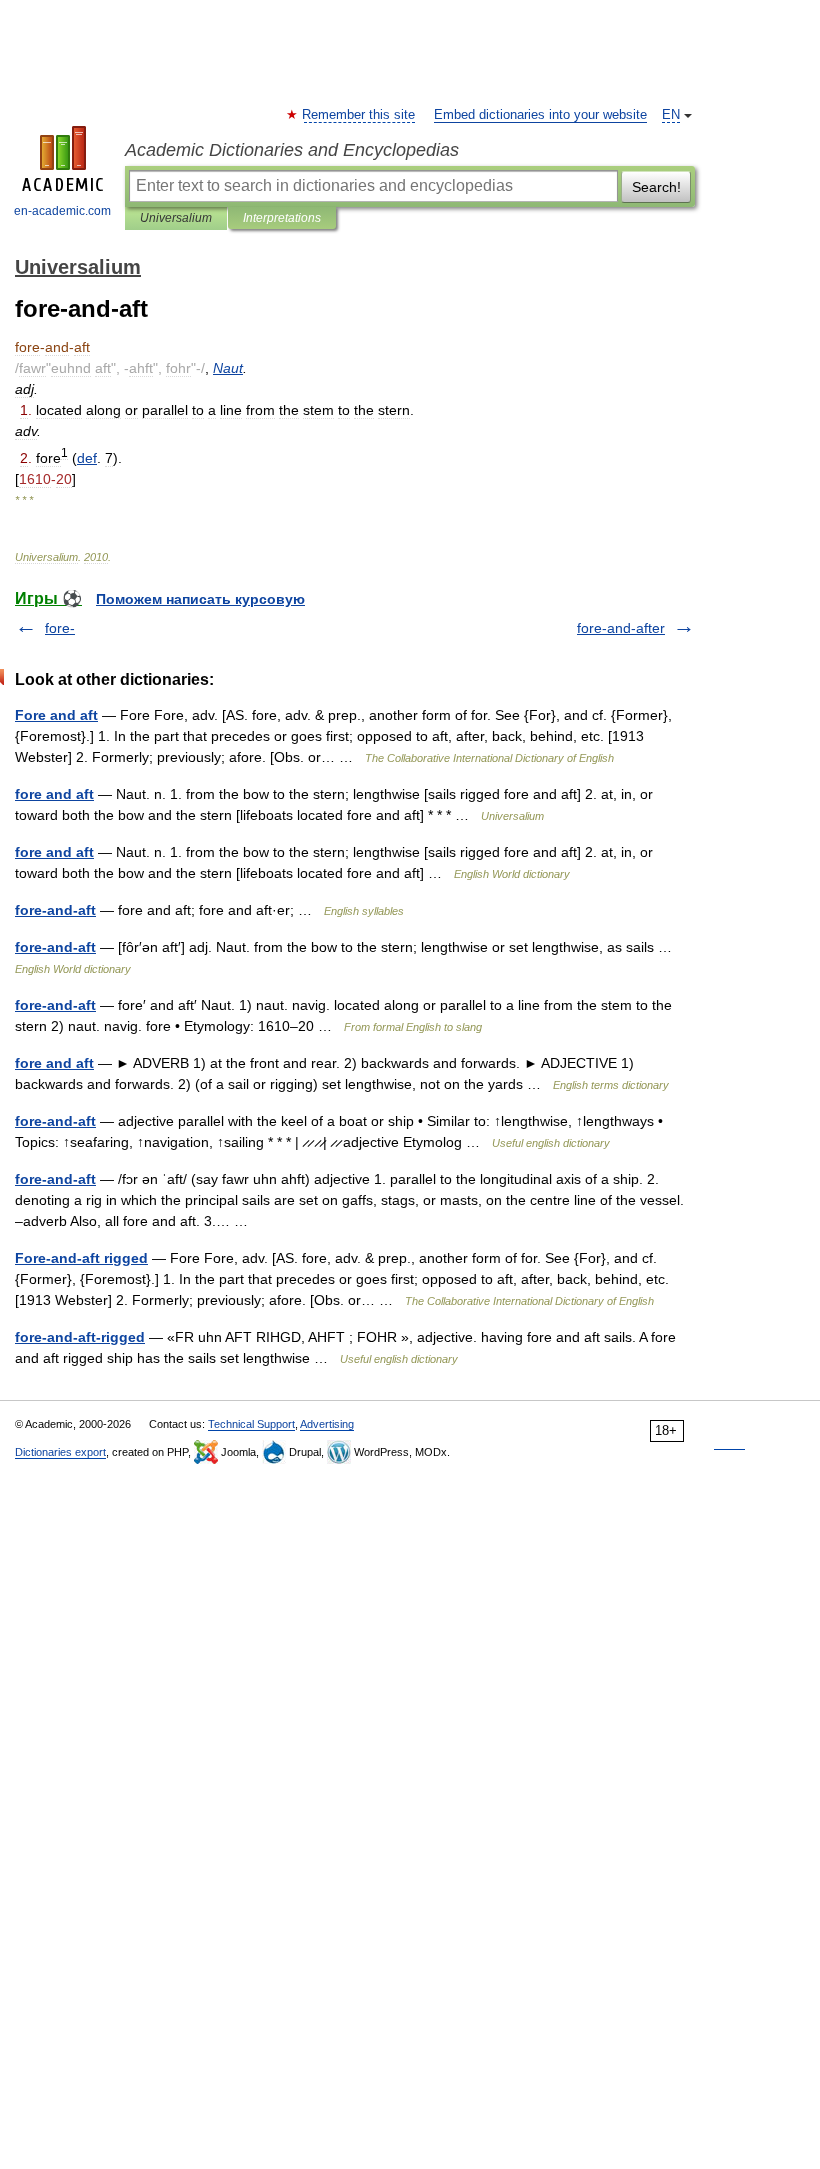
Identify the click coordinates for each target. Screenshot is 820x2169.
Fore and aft (56, 715)
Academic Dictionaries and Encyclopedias (292, 150)
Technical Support (251, 1424)
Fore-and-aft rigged (81, 1258)
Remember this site (359, 115)
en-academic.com (62, 211)
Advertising (327, 1424)
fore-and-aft (55, 910)
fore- (60, 628)
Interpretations (282, 218)
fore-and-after (621, 628)
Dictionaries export (60, 1452)
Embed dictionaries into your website (540, 115)
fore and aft (54, 794)
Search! (656, 187)
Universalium (176, 218)
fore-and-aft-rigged (80, 1337)
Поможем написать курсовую (200, 599)
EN (671, 115)
